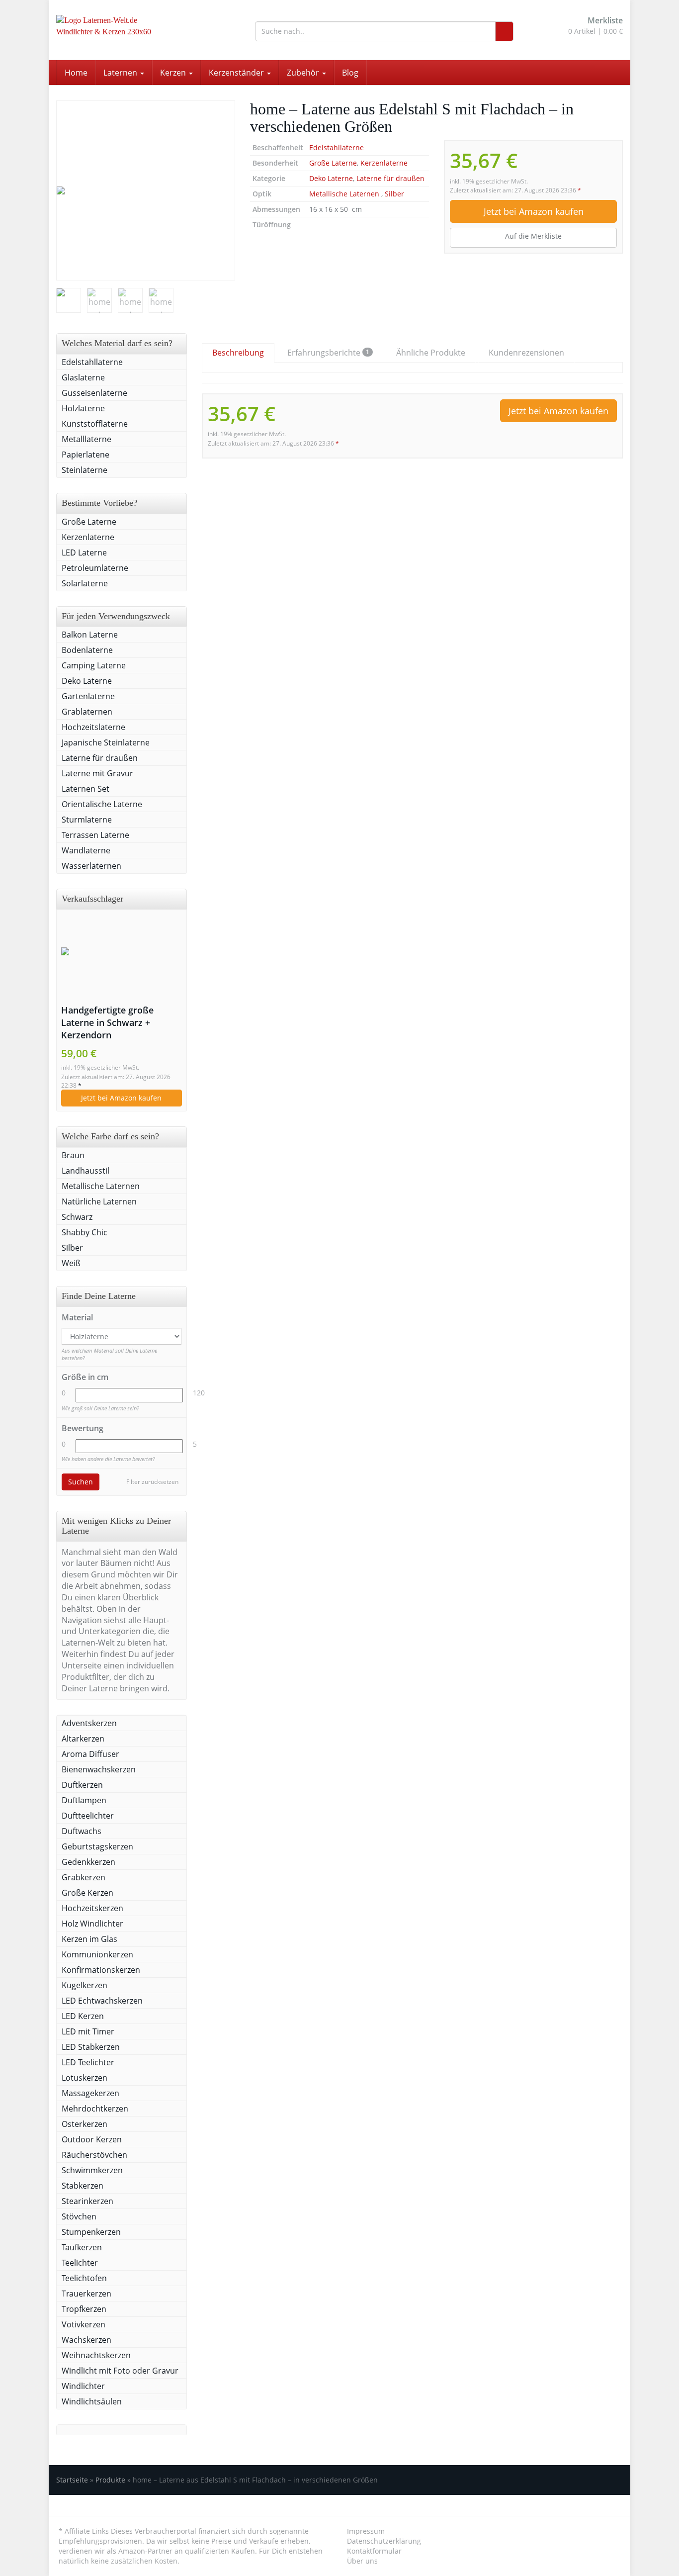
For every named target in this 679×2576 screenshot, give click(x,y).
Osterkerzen (85, 2124)
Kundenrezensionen (526, 353)
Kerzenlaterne (384, 163)
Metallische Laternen (345, 194)
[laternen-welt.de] (146, 30)
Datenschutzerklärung (384, 2541)
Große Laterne (333, 163)
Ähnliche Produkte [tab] (431, 353)
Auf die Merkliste (533, 236)
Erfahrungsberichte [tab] (328, 353)
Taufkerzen (82, 2247)
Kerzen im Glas (89, 1939)
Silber (394, 194)
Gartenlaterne (88, 696)
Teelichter (80, 2263)
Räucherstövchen (94, 2155)
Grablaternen (87, 712)
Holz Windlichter (92, 1924)
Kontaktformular (374, 2551)
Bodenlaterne (87, 650)
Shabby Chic (85, 1232)
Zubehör (304, 73)
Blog (350, 73)
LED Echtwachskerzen (102, 2001)
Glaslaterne (83, 377)
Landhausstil (85, 1171)
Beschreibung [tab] (238, 353)
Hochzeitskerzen (92, 1908)
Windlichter (83, 2386)
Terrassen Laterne (95, 835)
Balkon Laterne (90, 635)
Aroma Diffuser (90, 1754)
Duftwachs (82, 1831)
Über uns (362, 2561)
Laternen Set (85, 789)
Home (76, 73)
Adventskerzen (89, 1723)
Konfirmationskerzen (101, 1970)
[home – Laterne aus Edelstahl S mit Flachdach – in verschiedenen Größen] (146, 190)
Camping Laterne (94, 665)
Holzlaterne (83, 408)
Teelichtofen (84, 2278)
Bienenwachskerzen (99, 1769)
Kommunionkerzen (97, 1954)
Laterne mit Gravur (97, 773)
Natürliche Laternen (99, 1201)
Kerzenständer (237, 73)
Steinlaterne (85, 470)
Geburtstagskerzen (97, 1846)
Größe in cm (85, 1377)
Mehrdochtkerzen (95, 2109)
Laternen (121, 73)
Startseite (72, 2480)
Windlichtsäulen (92, 2401)
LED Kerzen (83, 2016)
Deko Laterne (331, 178)
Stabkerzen (83, 2186)
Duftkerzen (82, 1785)
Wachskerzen (86, 2340)
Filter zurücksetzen (152, 1482)
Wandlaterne (86, 850)
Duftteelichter (88, 1816)
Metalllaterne (86, 439)
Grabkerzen (84, 1877)
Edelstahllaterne (337, 147)
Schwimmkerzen (92, 2170)
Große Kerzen (87, 1893)
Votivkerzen (84, 2324)
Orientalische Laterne (102, 804)
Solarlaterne (85, 583)
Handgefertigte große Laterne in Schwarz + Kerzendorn (107, 1022)
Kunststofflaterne (95, 424)
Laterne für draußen (390, 178)
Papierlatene (85, 455)
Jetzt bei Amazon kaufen (534, 211)
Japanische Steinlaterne (106, 742)
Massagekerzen (90, 2093)
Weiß (71, 1263)
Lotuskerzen (85, 2078)
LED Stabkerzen (91, 2047)
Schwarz (77, 1217)
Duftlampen (84, 1800)
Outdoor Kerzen (92, 2139)
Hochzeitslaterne (93, 727)
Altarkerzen (83, 1739)
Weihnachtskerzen (96, 2355)
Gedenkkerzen (88, 1862)
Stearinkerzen (87, 2201)
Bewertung (83, 1428)
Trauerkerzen (86, 2294)
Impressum (366, 2531)
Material (77, 1317)
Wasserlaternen (91, 866)
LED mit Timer (88, 2031)
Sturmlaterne (87, 820)
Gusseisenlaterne (94, 393)
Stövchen (79, 2216)
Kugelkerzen (85, 1985)
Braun (73, 1155)
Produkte (110, 2480)
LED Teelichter (88, 2062)
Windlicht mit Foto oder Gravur (120, 2371)
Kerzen (174, 73)
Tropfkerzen (84, 2309)
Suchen (81, 1482)
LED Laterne (84, 552)
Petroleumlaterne (96, 568)
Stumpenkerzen (91, 2232)
